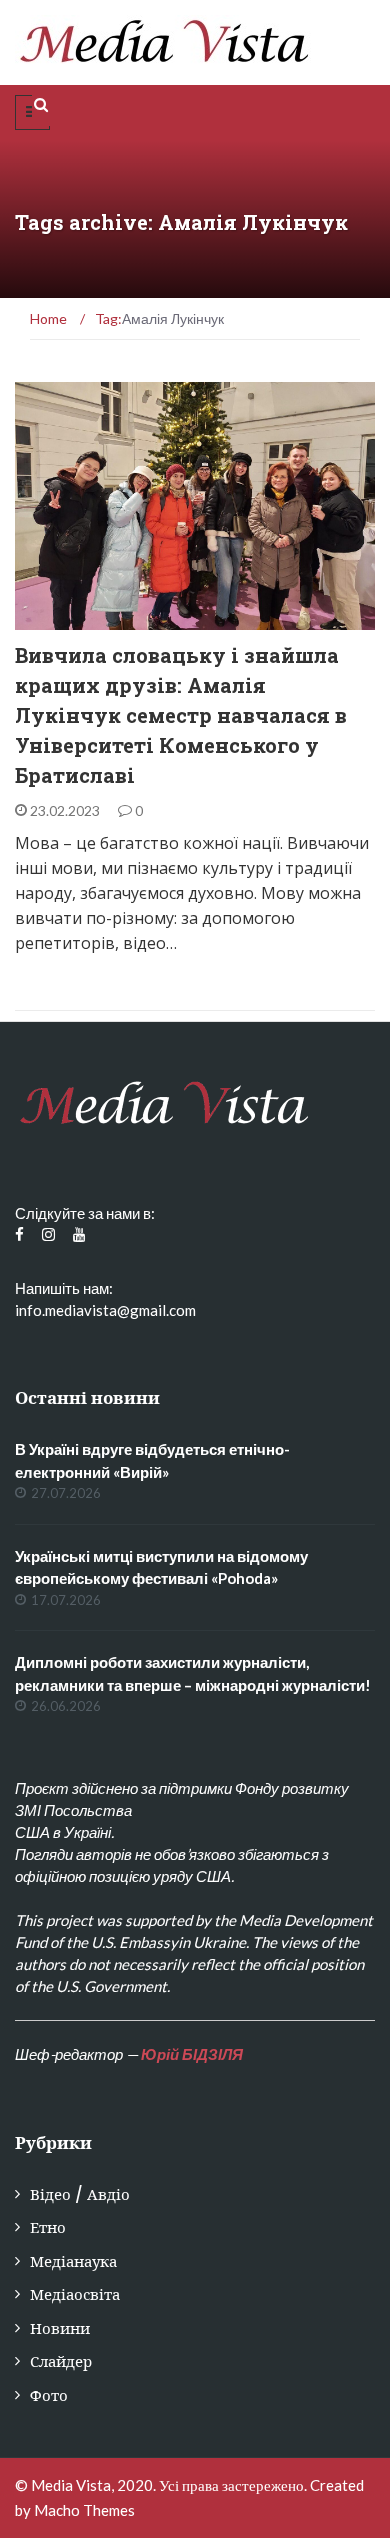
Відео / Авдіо (80, 2194)
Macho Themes (84, 2510)
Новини (60, 2328)
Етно (59, 618)
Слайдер (61, 2361)
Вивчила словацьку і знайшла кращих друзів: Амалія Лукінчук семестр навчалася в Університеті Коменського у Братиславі (181, 715)
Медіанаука (73, 2261)
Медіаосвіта (75, 2294)
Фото (49, 2395)
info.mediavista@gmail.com (105, 1310)
